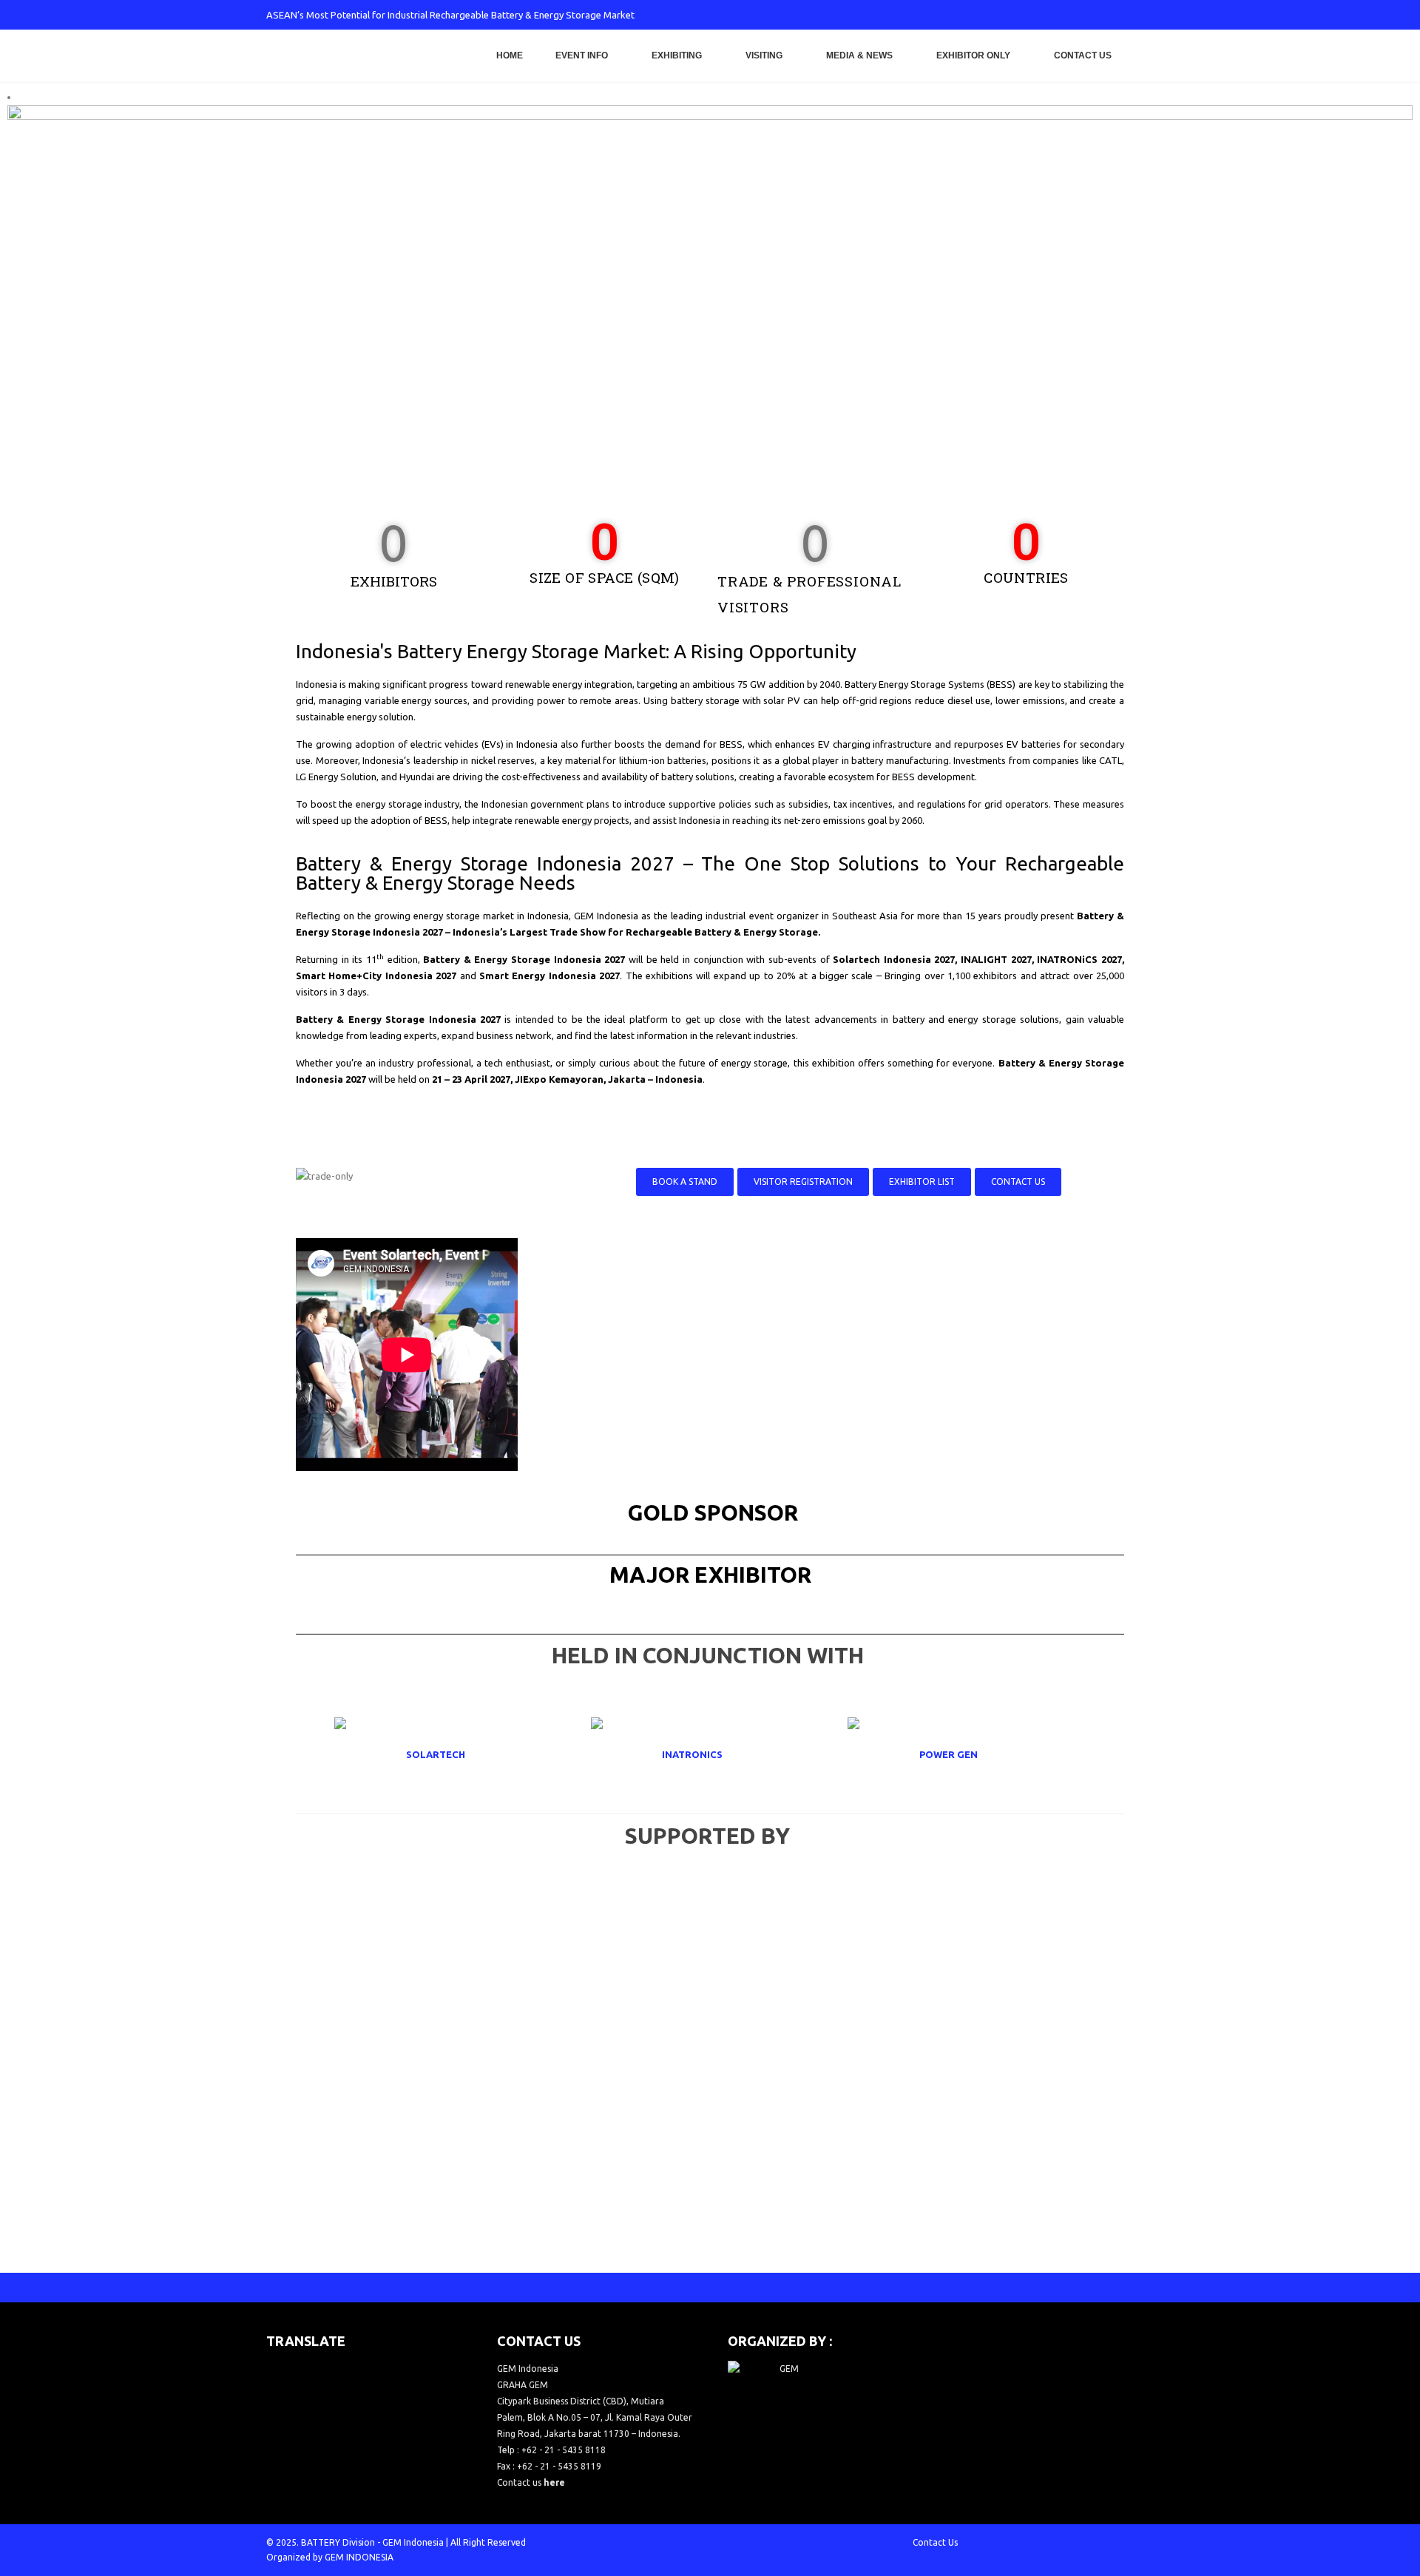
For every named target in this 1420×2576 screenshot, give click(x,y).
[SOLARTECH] (453, 1754)
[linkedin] (1118, 15)
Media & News (859, 55)
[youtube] (1094, 15)
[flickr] (1143, 15)
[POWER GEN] (967, 1754)
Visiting (764, 55)
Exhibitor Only (973, 55)
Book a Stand (685, 1181)
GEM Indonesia (413, 2542)
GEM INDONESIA (359, 2557)
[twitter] (1045, 15)
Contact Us (1083, 55)
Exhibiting (677, 55)
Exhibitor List (922, 1181)
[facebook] (1021, 15)
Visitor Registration (803, 1181)
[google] (1069, 15)
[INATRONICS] (710, 1754)
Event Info (582, 55)
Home (510, 55)
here (554, 2482)
